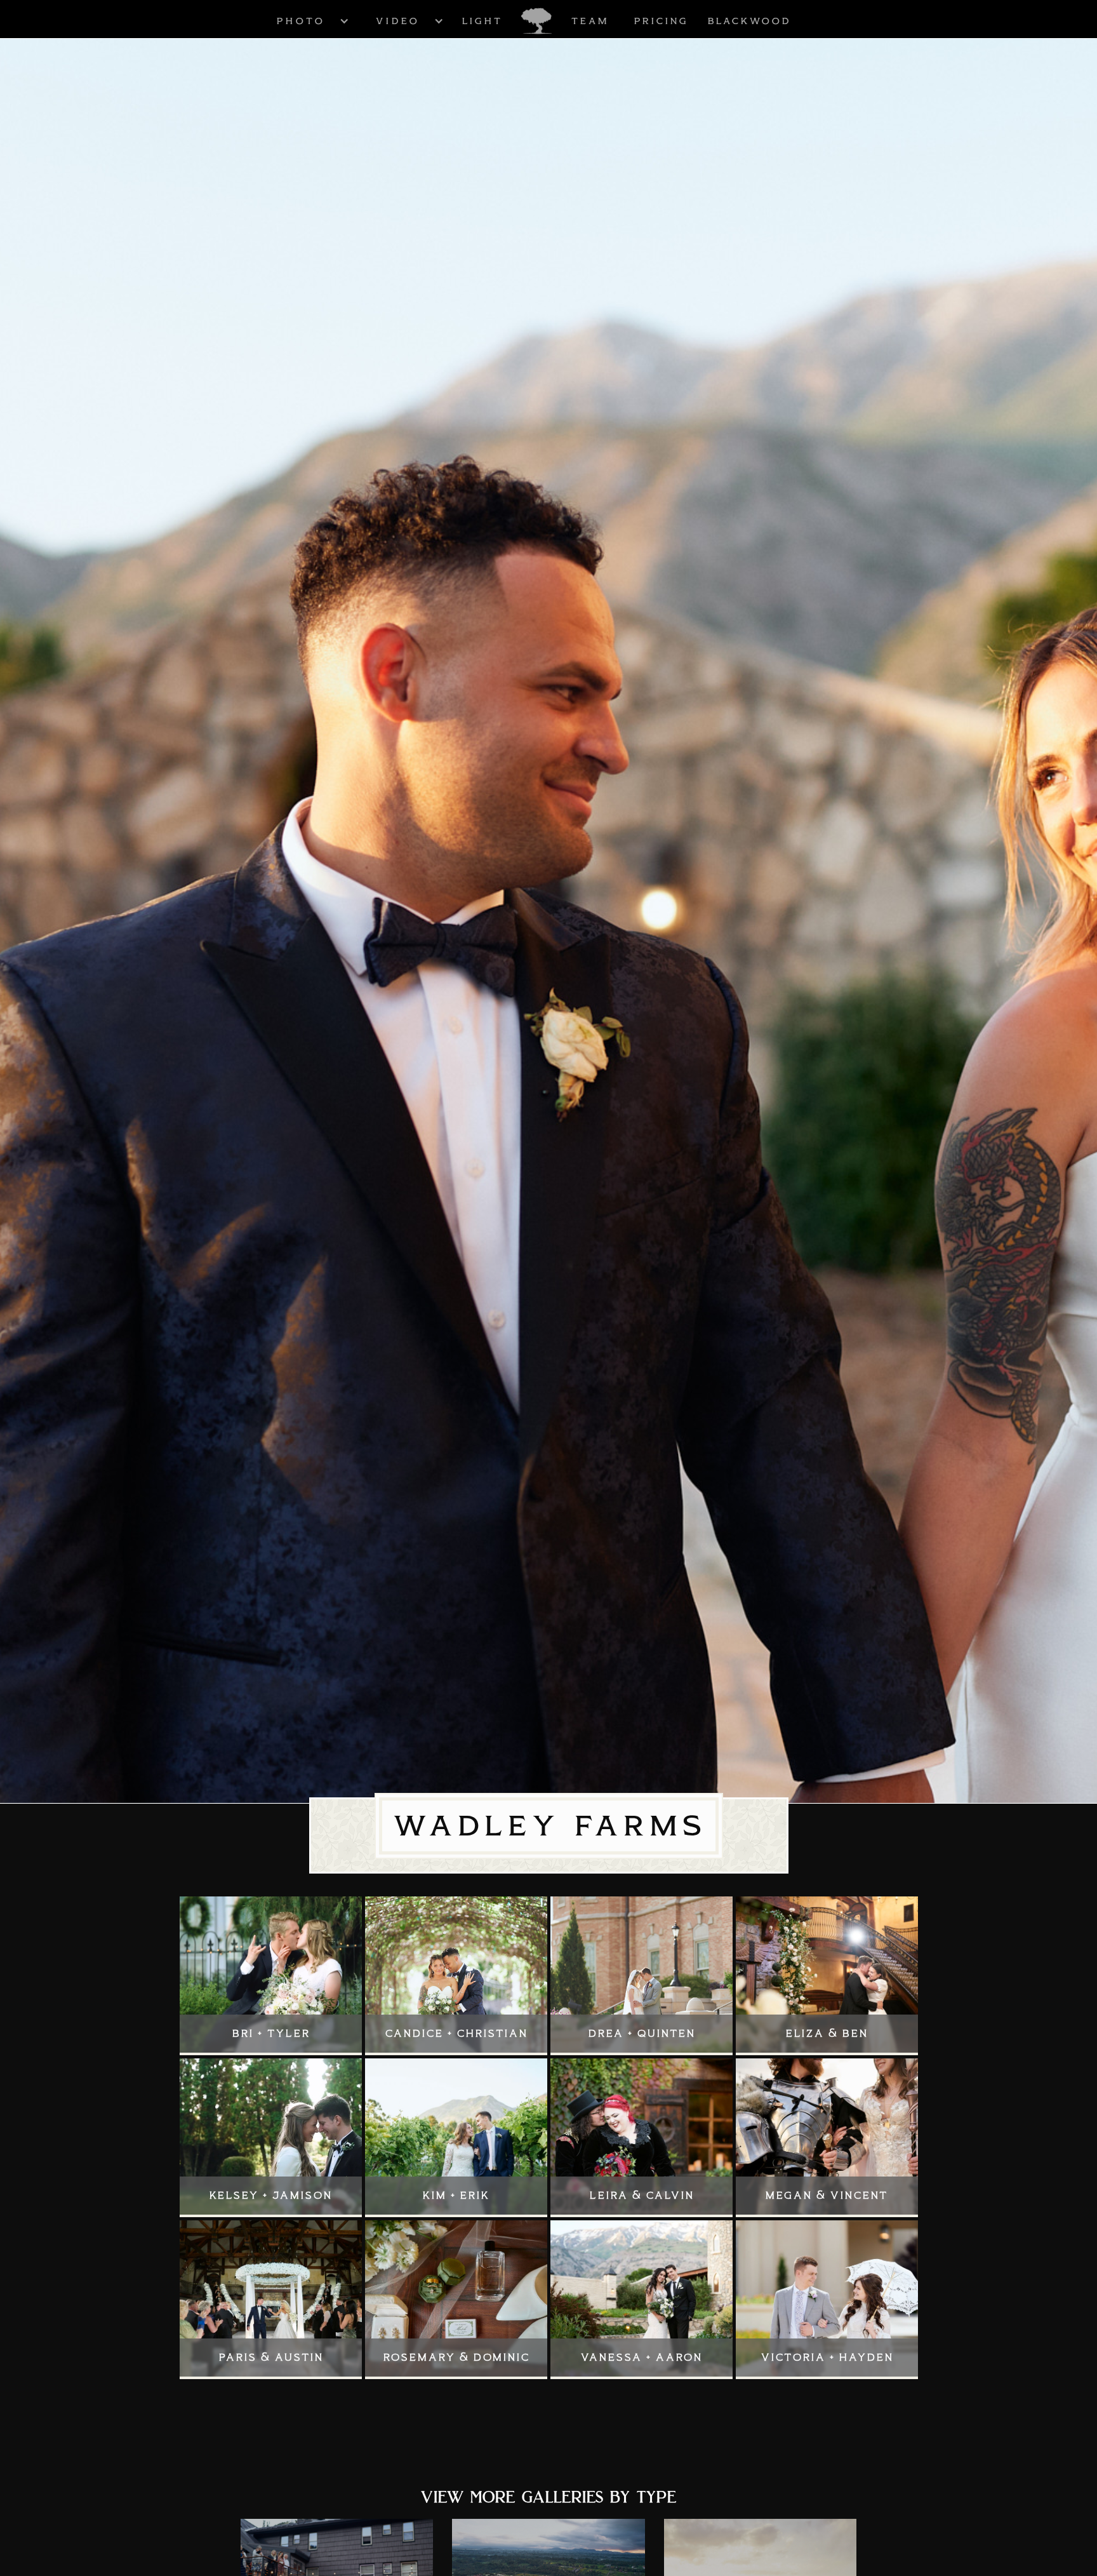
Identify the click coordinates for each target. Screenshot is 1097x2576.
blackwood (749, 21)
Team (589, 21)
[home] (536, 21)
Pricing (661, 21)
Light (482, 21)
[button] (300, 21)
